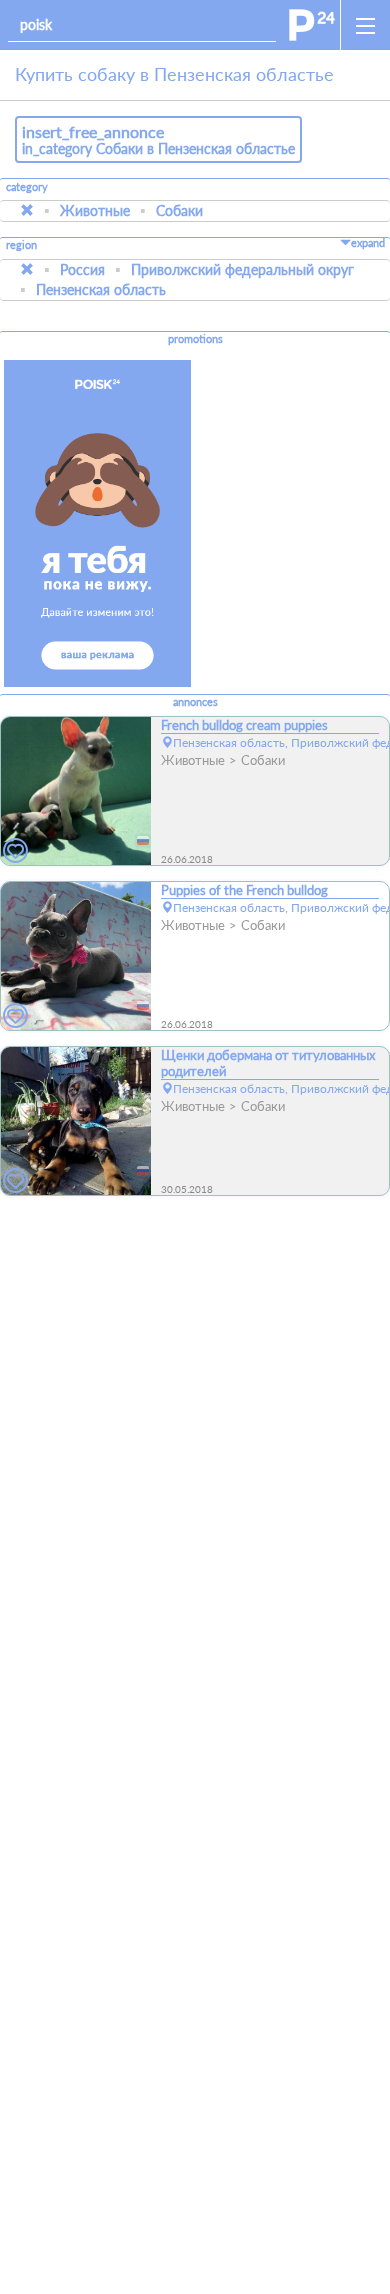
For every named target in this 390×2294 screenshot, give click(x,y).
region (21, 245)
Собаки (179, 210)
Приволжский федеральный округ (242, 269)
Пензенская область (101, 289)
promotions (195, 339)
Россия (82, 269)
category (27, 187)
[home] (312, 25)
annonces (195, 702)
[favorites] (16, 851)
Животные (95, 210)
